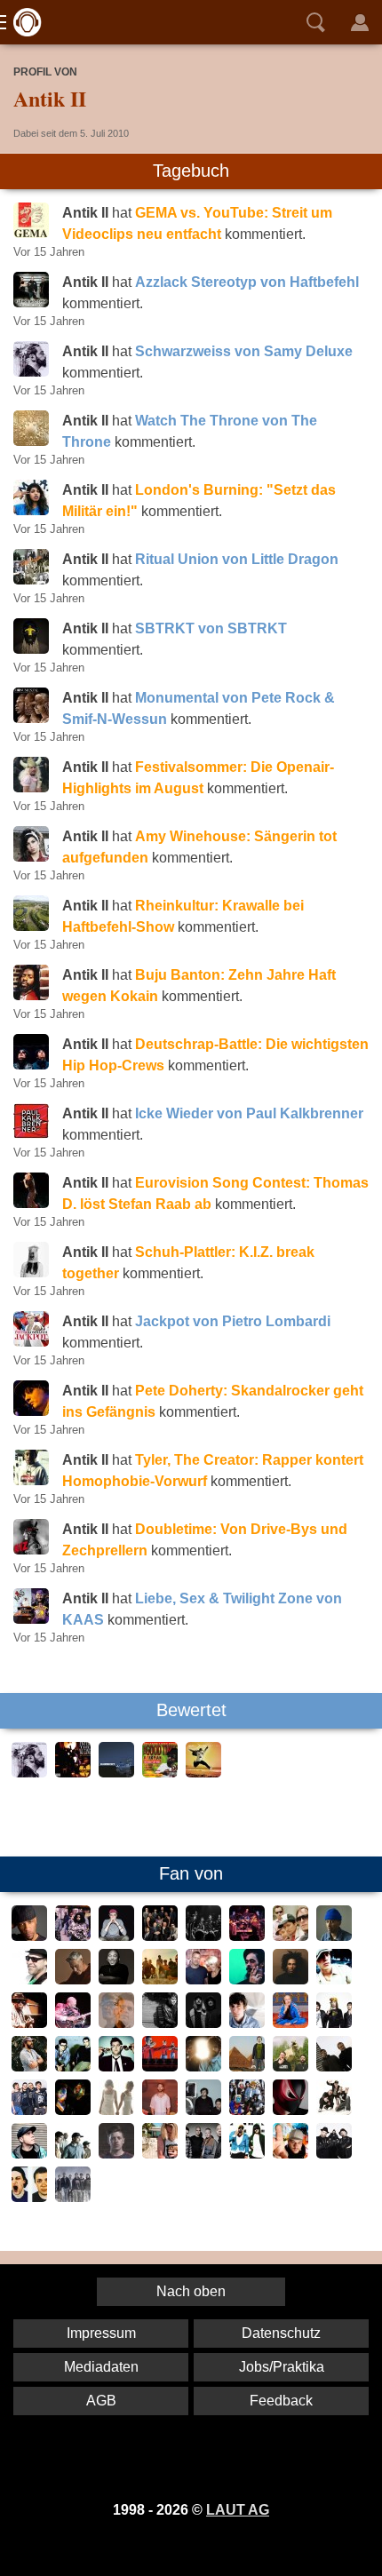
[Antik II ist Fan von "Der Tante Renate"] (247, 2067)
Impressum (101, 2333)
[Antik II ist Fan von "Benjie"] (334, 1980)
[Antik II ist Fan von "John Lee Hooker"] (29, 2023)
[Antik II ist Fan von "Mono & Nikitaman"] (203, 1980)
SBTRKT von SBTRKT (211, 628)
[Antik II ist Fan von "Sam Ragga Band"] (247, 1936)
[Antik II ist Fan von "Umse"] (29, 2154)
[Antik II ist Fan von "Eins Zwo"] (29, 2197)
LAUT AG (238, 2510)
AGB (101, 2401)
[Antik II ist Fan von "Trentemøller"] (160, 2023)
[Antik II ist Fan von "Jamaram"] (160, 1980)
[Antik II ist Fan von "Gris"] (290, 2154)
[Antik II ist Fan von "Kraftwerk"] (160, 2067)
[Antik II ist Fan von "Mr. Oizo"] (29, 2067)
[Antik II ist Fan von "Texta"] (73, 2154)
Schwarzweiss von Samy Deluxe (244, 351)
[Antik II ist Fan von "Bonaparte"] (247, 2110)
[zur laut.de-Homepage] (22, 22)
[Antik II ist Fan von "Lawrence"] (247, 2023)
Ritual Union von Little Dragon (237, 559)
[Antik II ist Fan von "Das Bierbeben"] (116, 2110)
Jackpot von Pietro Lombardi (233, 1321)
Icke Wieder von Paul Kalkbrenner (249, 1113)
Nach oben (191, 2291)
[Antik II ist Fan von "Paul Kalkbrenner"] (290, 2023)
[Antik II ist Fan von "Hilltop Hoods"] (334, 2110)
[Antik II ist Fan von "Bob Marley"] (290, 1980)
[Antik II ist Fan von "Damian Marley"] (247, 1980)
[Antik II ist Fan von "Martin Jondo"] (116, 1980)
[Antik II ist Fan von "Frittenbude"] (290, 2067)
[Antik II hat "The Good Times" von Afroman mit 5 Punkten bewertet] (160, 1773)
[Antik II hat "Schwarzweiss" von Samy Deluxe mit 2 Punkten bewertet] (29, 1773)
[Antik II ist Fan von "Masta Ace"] (29, 1936)
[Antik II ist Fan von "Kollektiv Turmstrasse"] (116, 1936)
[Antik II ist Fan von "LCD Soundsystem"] (116, 2067)
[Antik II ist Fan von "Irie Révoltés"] (73, 2197)
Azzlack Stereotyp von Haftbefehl (247, 282)
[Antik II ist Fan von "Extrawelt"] (334, 2067)
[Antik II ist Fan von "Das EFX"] (73, 1936)
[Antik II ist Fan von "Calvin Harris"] (160, 2110)
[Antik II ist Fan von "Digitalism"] (73, 2110)
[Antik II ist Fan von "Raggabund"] (290, 1936)
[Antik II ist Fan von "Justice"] (203, 2067)
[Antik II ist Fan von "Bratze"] (203, 2110)
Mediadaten (101, 2367)
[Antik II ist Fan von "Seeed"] (203, 1936)
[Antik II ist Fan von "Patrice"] (334, 1936)
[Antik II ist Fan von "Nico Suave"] (116, 2154)
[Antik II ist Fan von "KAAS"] (160, 2154)
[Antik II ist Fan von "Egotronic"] (29, 2110)
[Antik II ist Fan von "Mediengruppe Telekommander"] (73, 2067)
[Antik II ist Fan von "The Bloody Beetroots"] (290, 2110)
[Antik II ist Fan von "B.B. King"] (73, 2023)
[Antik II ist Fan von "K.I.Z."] (203, 2154)
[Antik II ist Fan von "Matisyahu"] (73, 1980)
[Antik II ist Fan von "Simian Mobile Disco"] (116, 2023)
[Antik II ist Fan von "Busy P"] (334, 2023)
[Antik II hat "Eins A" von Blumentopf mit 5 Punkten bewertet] (116, 1773)
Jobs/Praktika (282, 2367)
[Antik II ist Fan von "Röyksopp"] (203, 2023)
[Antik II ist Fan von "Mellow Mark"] (29, 1980)
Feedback (281, 2401)
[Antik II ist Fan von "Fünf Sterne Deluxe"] (334, 2154)
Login (360, 22)
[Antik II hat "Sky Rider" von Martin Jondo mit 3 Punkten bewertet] (203, 1773)
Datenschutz (281, 2333)
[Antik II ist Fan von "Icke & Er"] (247, 2154)
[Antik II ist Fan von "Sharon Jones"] (160, 1936)
